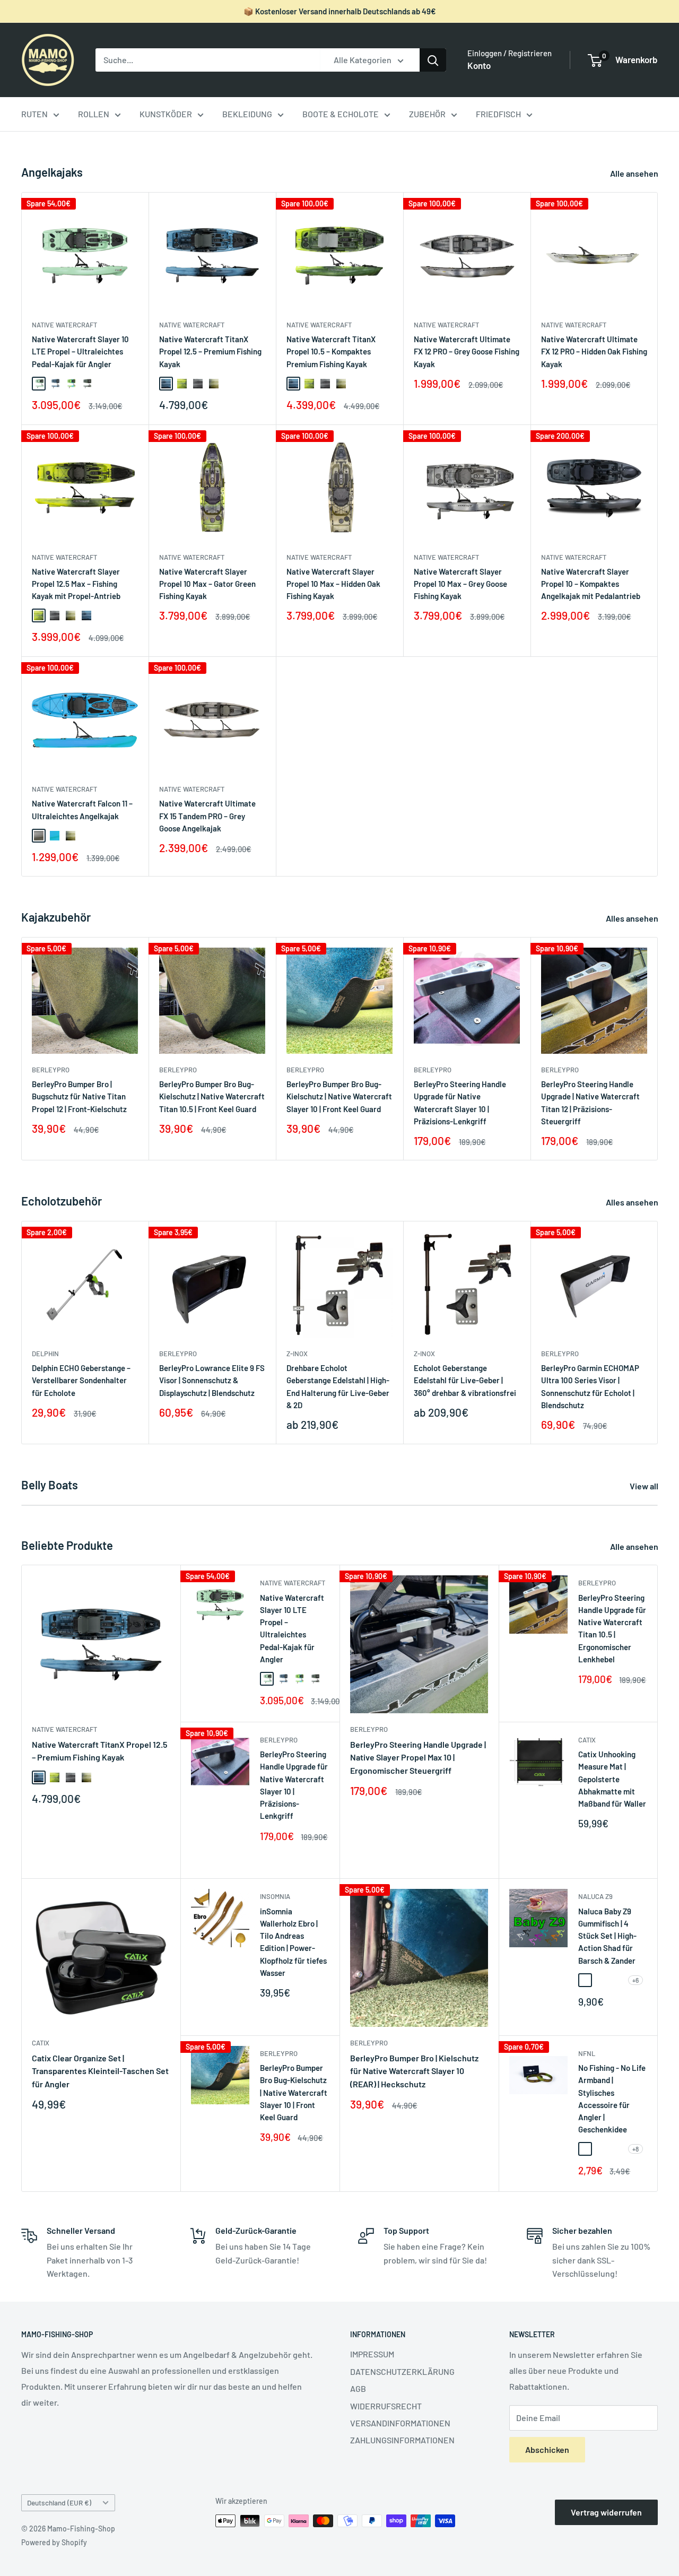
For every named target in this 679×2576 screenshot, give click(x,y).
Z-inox (297, 1354)
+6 (636, 1980)
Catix (587, 1740)
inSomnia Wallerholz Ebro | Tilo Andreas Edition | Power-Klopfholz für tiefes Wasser (293, 1942)
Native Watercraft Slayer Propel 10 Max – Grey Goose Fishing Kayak (460, 584)
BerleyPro (51, 1070)
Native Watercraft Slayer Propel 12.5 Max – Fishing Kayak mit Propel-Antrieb (76, 584)
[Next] (658, 1049)
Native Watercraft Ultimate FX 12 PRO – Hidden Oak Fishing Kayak (594, 352)
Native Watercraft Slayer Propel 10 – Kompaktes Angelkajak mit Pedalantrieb (591, 584)
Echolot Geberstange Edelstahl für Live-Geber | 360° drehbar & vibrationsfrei (465, 1380)
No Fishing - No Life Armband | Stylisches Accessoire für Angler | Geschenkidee (612, 2098)
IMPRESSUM (372, 2354)
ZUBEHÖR (427, 114)
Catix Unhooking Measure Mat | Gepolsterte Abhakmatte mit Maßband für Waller (612, 1779)
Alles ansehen (633, 918)
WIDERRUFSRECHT (386, 2406)
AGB (358, 2388)
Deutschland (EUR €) (59, 2503)
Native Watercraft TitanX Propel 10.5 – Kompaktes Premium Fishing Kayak (331, 352)
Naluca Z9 (595, 1896)
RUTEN (34, 114)
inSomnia (275, 1896)
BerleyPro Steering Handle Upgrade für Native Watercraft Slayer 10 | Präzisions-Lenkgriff (460, 1103)
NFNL (587, 2053)
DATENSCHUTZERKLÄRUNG (402, 2371)
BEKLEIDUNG (247, 114)
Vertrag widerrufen (606, 2512)
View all (645, 1486)
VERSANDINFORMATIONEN (400, 2423)
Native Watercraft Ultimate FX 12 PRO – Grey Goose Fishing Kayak (467, 352)
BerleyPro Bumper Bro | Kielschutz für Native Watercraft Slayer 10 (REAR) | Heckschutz (414, 2071)
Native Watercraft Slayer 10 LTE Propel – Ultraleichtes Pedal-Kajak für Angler (80, 352)
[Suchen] (433, 60)
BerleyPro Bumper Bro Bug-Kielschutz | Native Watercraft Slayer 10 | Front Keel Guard (339, 1096)
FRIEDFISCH (498, 114)
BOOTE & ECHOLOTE (341, 114)
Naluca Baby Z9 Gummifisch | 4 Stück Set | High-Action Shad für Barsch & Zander (607, 1936)
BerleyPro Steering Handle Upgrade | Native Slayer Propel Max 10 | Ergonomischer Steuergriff (418, 1758)
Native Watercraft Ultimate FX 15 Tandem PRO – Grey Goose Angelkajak (207, 816)
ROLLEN (94, 114)
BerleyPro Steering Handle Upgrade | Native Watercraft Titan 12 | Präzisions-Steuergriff (590, 1103)
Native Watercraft (64, 325)
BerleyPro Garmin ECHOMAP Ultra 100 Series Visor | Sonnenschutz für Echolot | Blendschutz (590, 1386)
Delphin (45, 1354)
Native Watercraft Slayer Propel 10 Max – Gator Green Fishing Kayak (207, 584)
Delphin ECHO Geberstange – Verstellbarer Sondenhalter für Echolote (81, 1380)
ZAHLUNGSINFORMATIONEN (402, 2440)
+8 (636, 2149)
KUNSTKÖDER (166, 114)
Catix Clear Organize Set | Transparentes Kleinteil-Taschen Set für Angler (100, 2071)
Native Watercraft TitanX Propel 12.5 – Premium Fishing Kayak (210, 352)
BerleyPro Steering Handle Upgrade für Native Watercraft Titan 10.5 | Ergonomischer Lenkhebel (612, 1628)
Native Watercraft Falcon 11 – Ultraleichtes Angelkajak (82, 809)
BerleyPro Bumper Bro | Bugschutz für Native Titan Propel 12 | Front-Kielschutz (79, 1096)
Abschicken (547, 2449)
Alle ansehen (635, 173)
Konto (479, 65)
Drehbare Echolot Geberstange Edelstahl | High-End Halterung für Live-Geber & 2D (338, 1386)
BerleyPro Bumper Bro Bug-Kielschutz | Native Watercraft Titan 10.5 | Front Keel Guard (212, 1096)
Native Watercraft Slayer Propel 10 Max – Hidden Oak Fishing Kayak (333, 584)
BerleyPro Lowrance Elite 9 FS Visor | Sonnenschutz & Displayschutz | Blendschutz (212, 1380)
